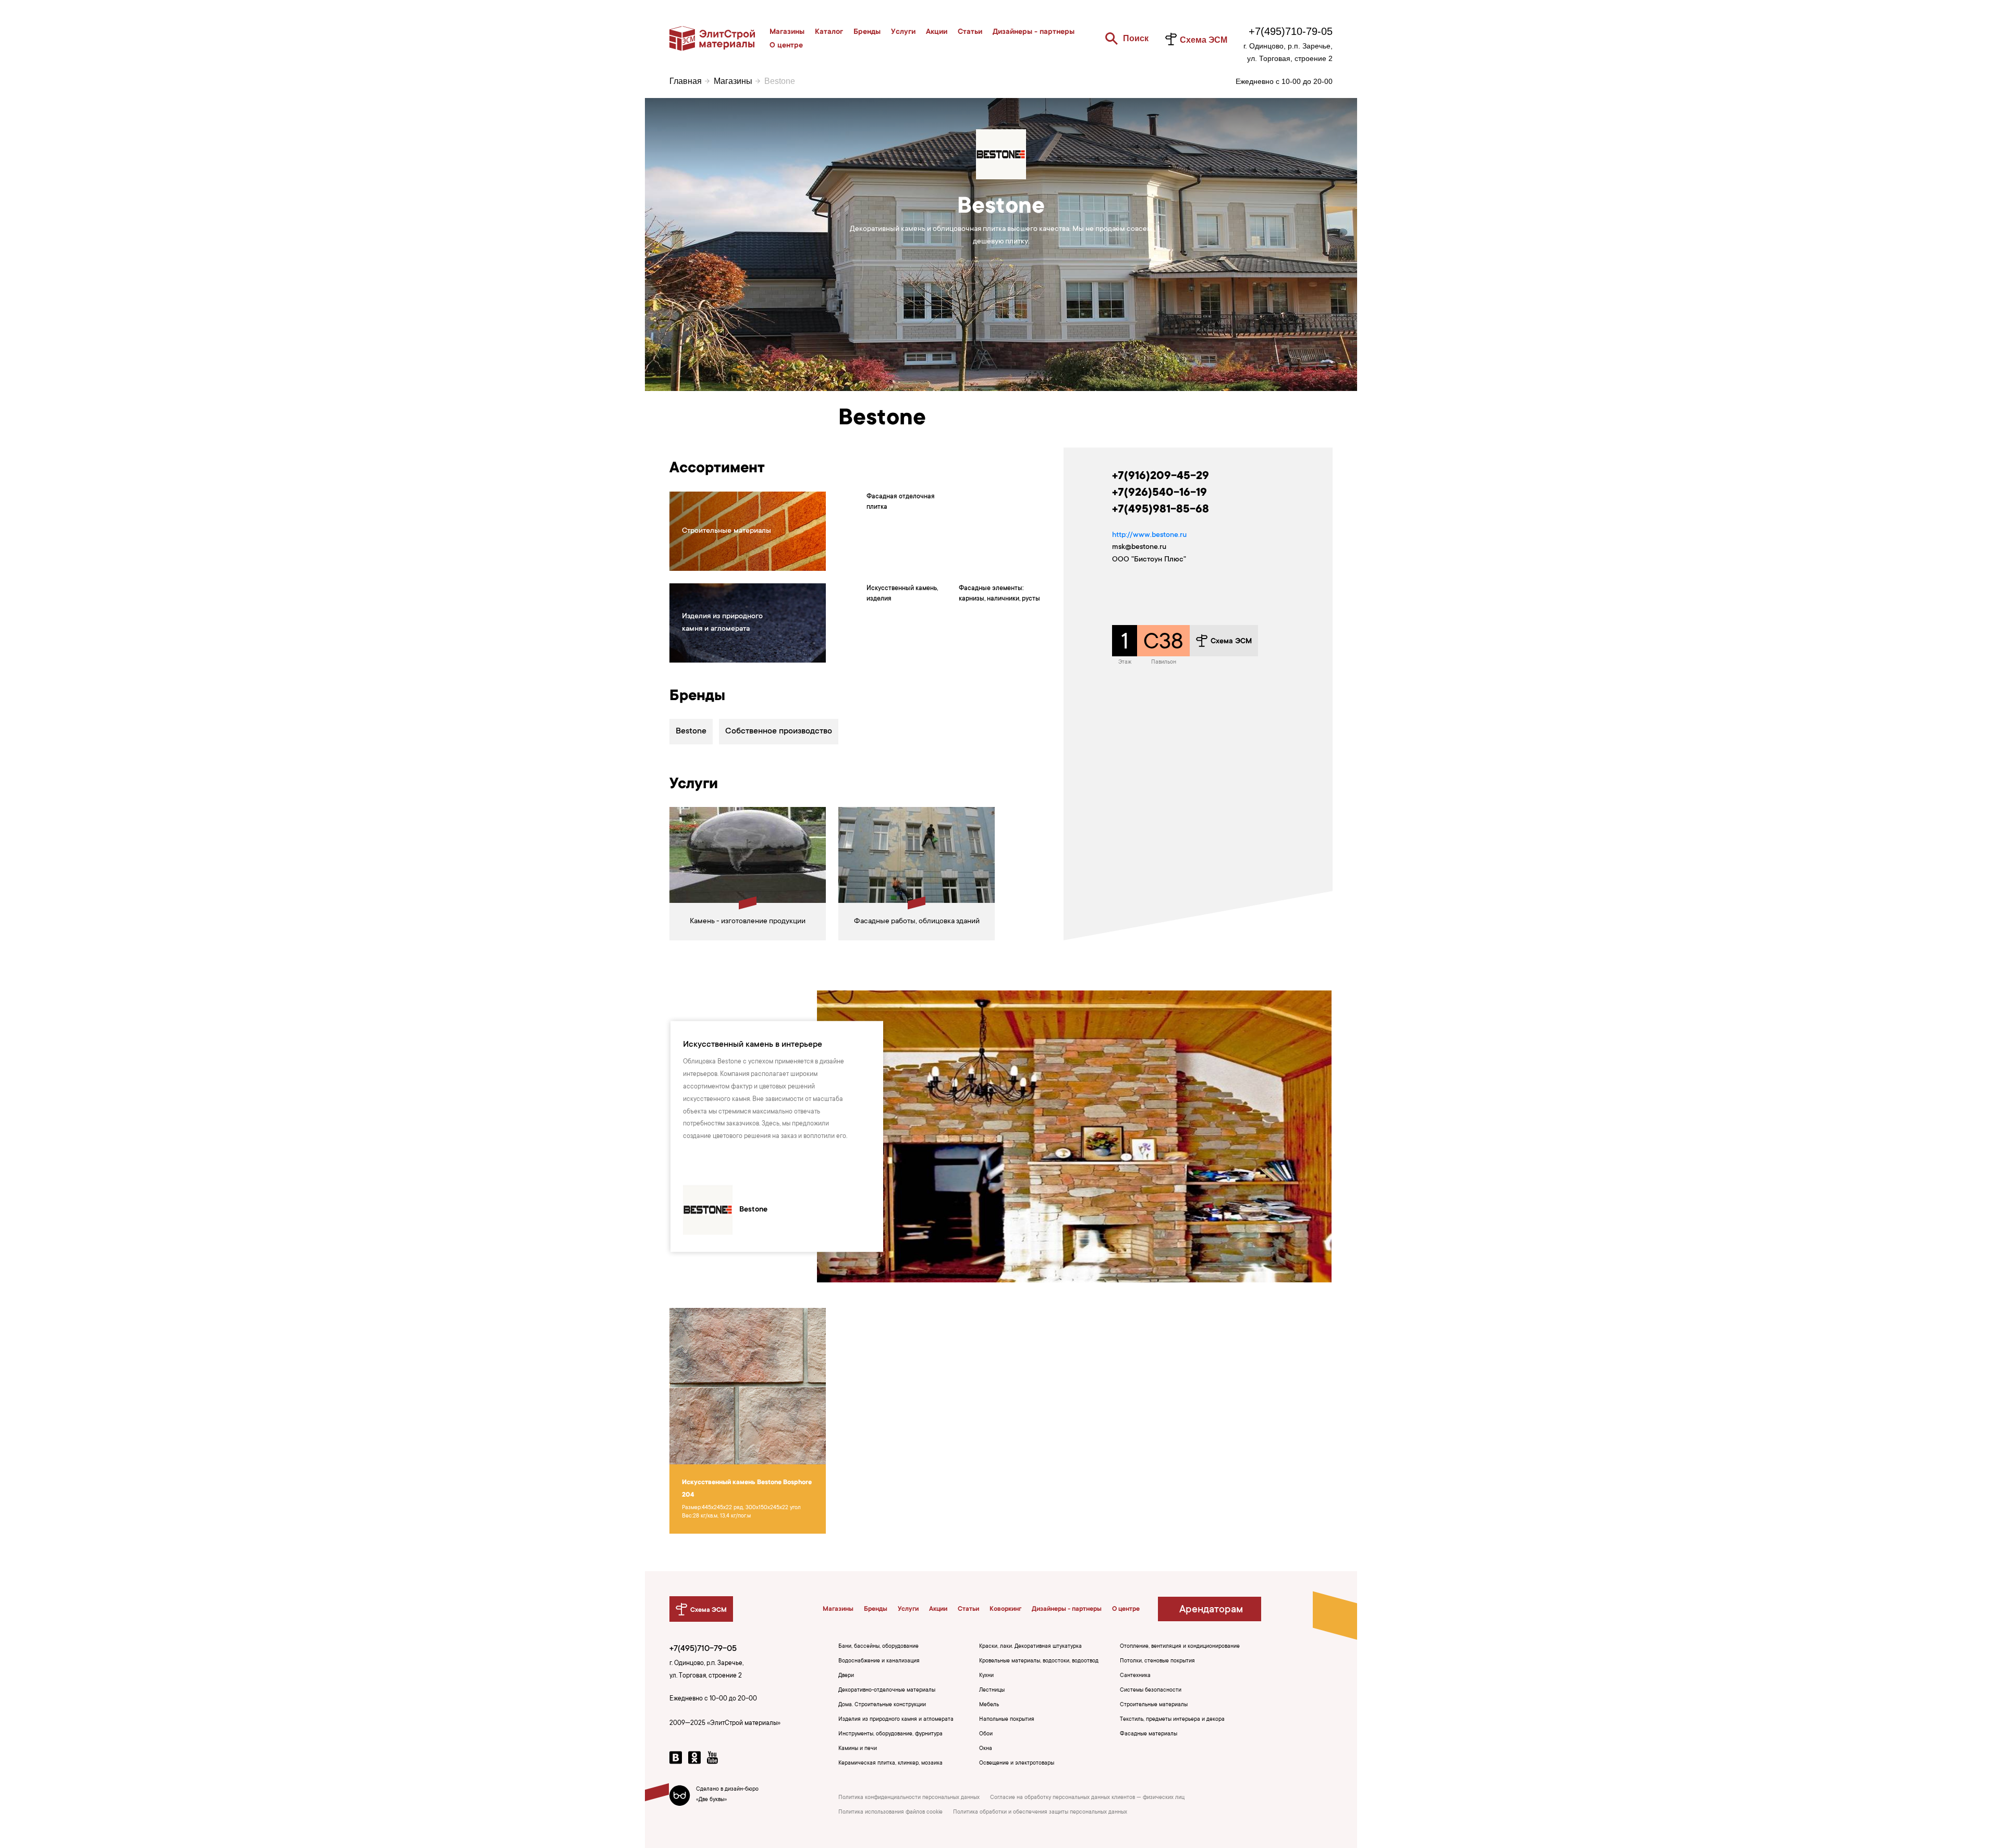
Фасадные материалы (1149, 1734)
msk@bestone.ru (1139, 547)
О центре (786, 46)
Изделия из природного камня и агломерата (896, 1720)
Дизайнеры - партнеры (1034, 32)
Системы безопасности (1151, 1691)
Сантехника (1135, 1676)
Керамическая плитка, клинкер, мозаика (890, 1764)
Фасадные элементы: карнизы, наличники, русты (999, 594)
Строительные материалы (1154, 1705)
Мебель (989, 1705)
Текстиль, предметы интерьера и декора (1172, 1720)
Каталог (829, 32)
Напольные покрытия (1007, 1720)
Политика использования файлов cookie (890, 1813)
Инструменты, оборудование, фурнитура (890, 1734)
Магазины (787, 32)
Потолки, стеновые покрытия (1157, 1661)
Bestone (691, 731)
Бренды (867, 32)
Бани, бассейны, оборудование (878, 1647)
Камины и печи (858, 1749)
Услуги (903, 32)
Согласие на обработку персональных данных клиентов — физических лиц (1087, 1798)
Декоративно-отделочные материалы (887, 1691)
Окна (986, 1749)
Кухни (986, 1676)
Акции (937, 32)
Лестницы (992, 1691)
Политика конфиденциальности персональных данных (909, 1798)
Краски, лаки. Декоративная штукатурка (1030, 1647)
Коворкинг (1005, 1609)
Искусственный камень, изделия (902, 594)
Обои (986, 1734)
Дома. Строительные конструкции (882, 1705)
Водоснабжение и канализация (879, 1661)
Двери (846, 1676)
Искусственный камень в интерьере (753, 1045)
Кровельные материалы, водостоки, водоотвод (1039, 1661)
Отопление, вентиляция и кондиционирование (1180, 1647)
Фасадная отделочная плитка (901, 502)
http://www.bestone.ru (1149, 535)
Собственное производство (779, 731)
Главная (686, 81)
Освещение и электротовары (1017, 1764)
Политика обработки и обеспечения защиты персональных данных (1040, 1813)
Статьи (970, 32)
